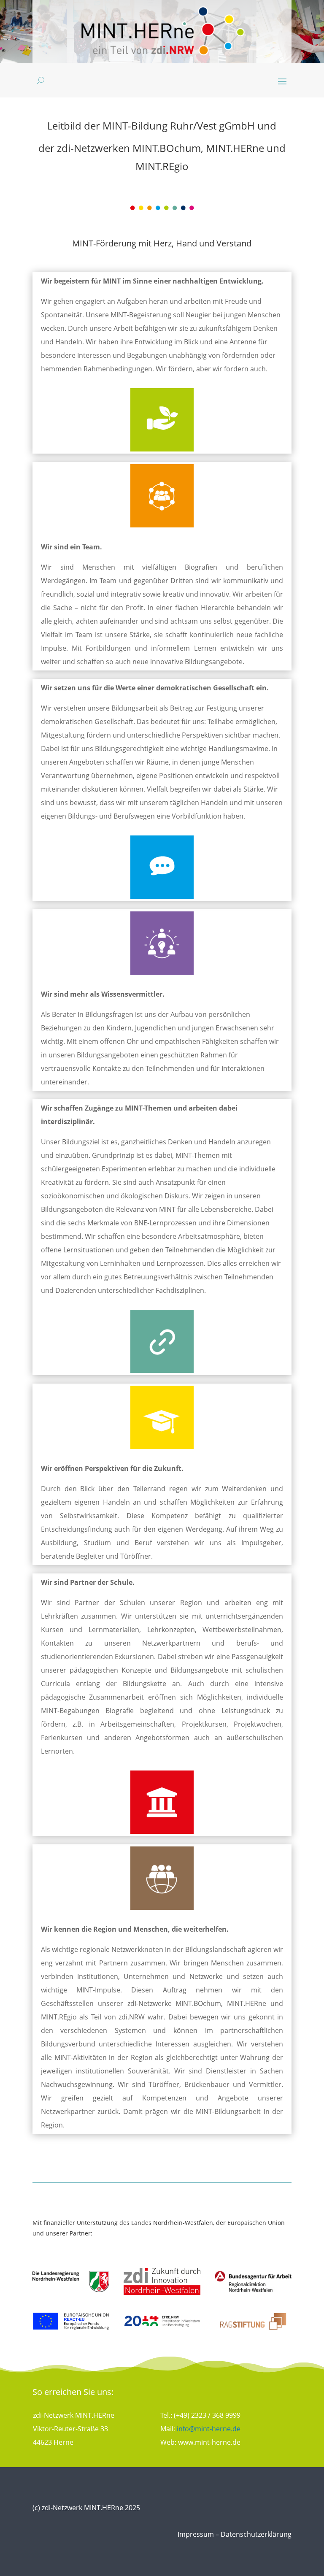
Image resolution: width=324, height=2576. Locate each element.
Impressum (196, 2534)
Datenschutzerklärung (256, 2534)
